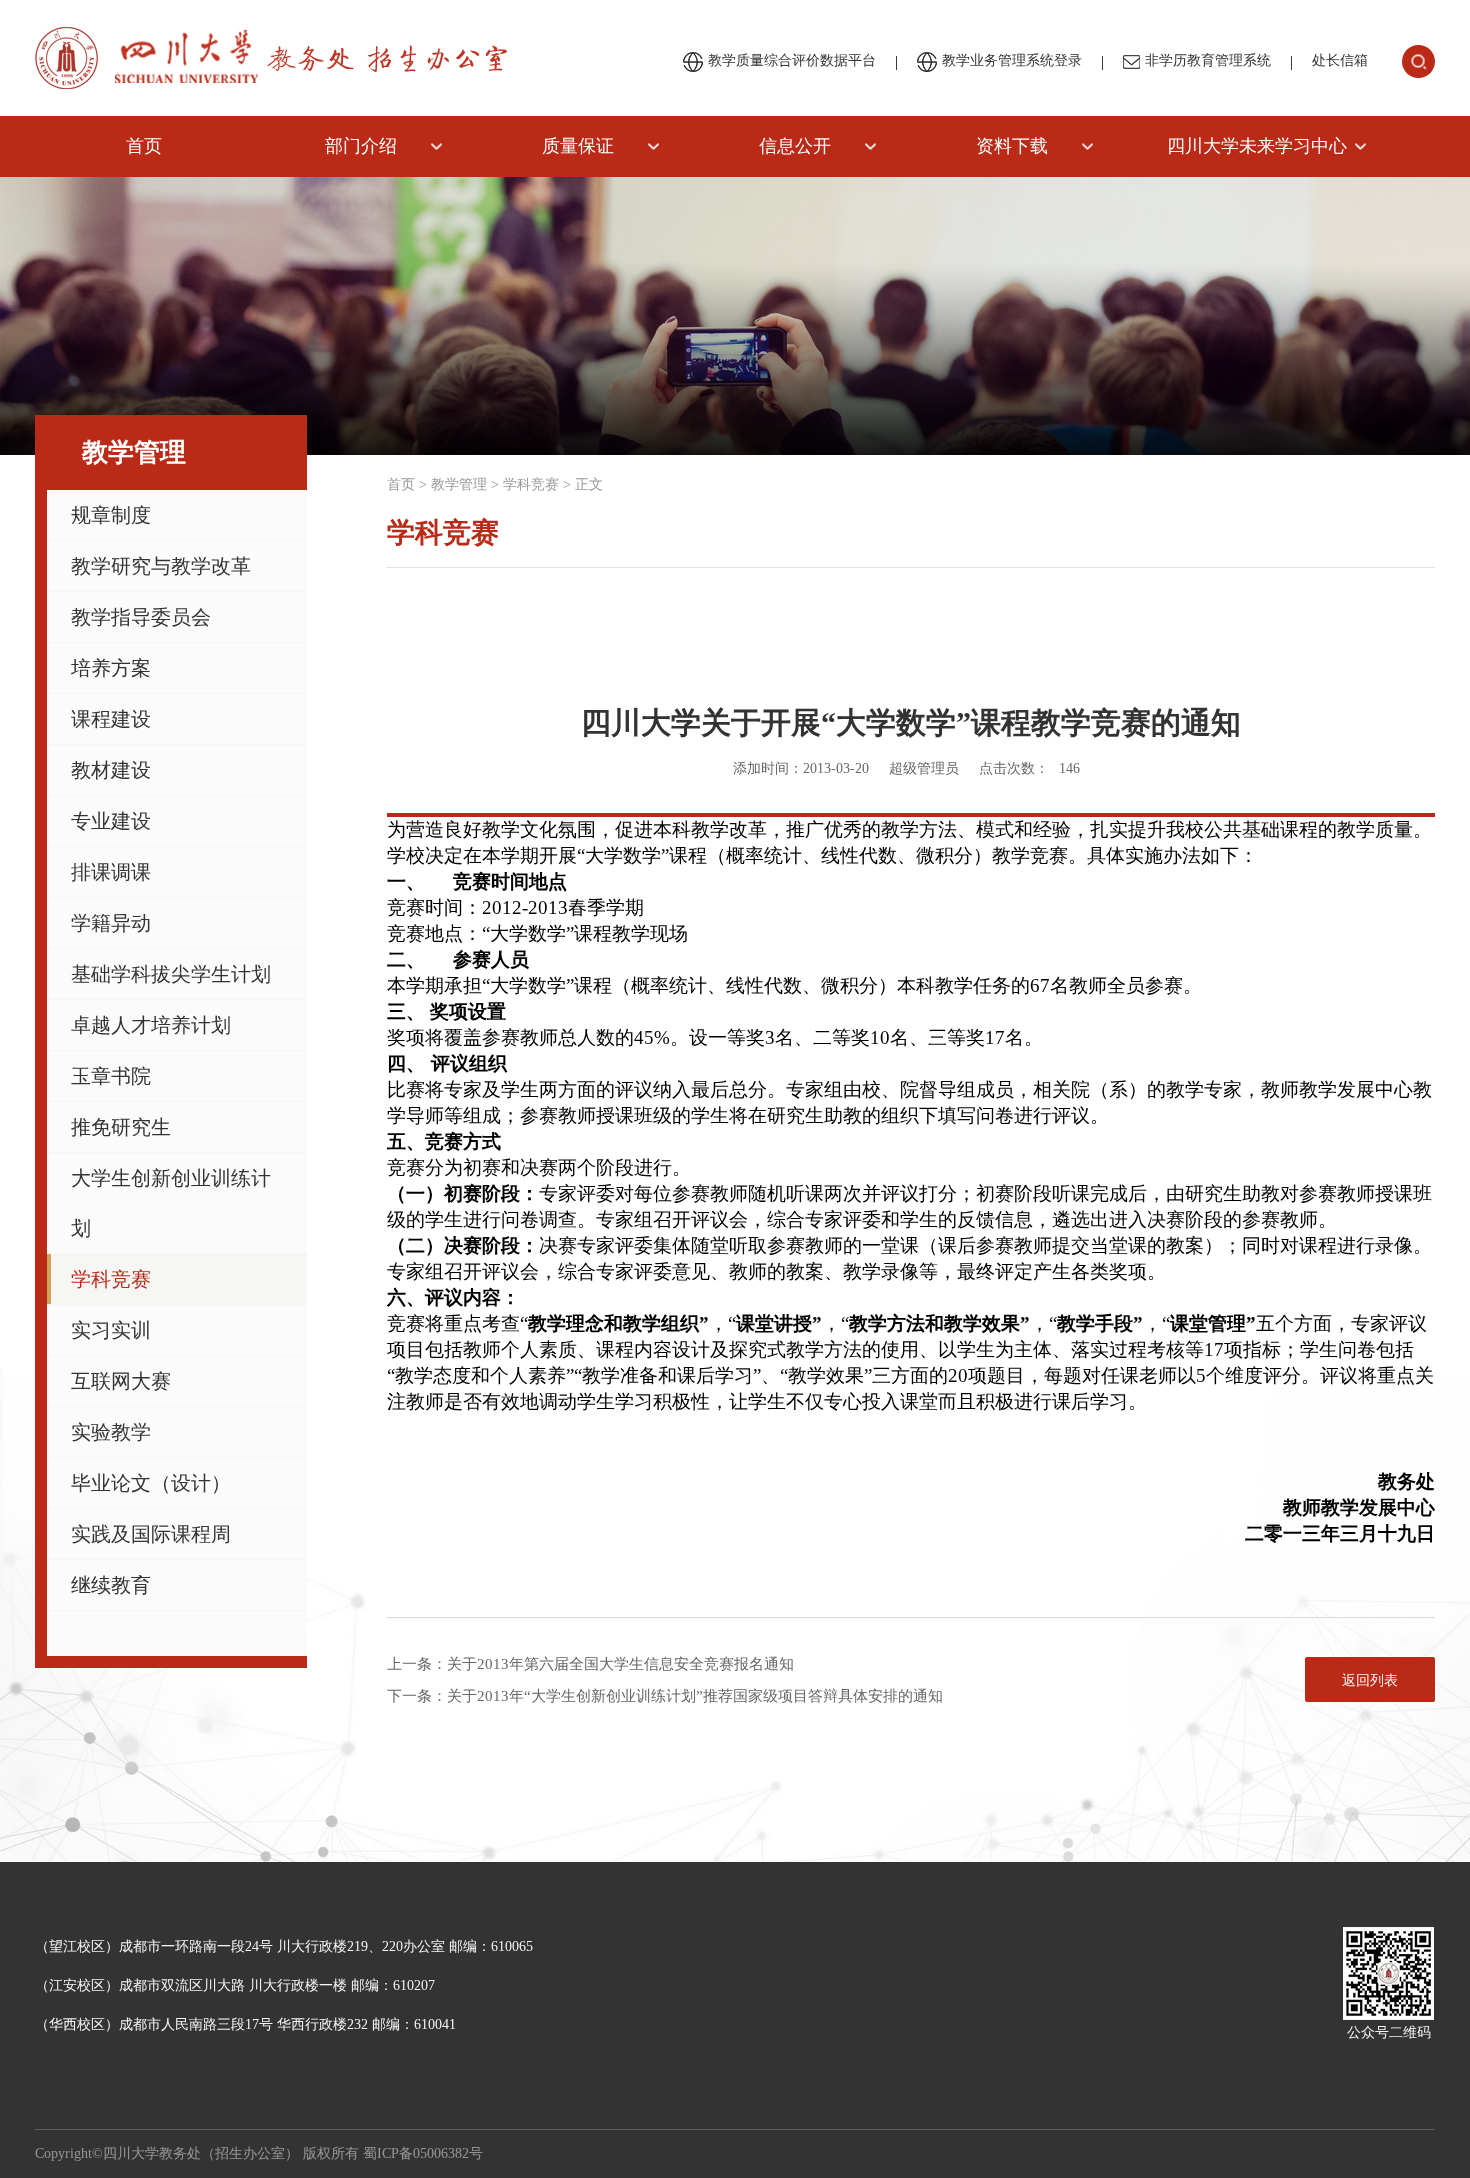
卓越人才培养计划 (151, 1025)
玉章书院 (111, 1076)
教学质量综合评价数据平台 (792, 60)
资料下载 (1012, 146)
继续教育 (111, 1585)
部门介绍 (361, 146)
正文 (589, 484)
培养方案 (111, 668)
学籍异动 (111, 923)
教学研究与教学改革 (161, 566)
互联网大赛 (121, 1381)
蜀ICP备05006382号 (423, 2153)
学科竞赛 (111, 1279)
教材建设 (111, 770)
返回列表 (1370, 1680)
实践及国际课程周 (151, 1534)
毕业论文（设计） (151, 1483)
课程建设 (111, 719)
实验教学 (111, 1432)
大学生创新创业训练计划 (171, 1203)
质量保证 (578, 146)
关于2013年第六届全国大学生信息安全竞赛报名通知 (620, 1664)
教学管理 (459, 484)
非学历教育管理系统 (1208, 60)
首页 (144, 146)
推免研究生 (121, 1127)
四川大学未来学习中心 (1257, 146)
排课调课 (111, 872)
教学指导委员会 (141, 617)
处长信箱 (1340, 60)
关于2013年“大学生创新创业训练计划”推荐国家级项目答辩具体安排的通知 (695, 1696)
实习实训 (111, 1330)
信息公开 (795, 146)
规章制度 (111, 515)
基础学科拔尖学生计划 (171, 974)
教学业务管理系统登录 (1012, 60)
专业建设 (111, 821)
